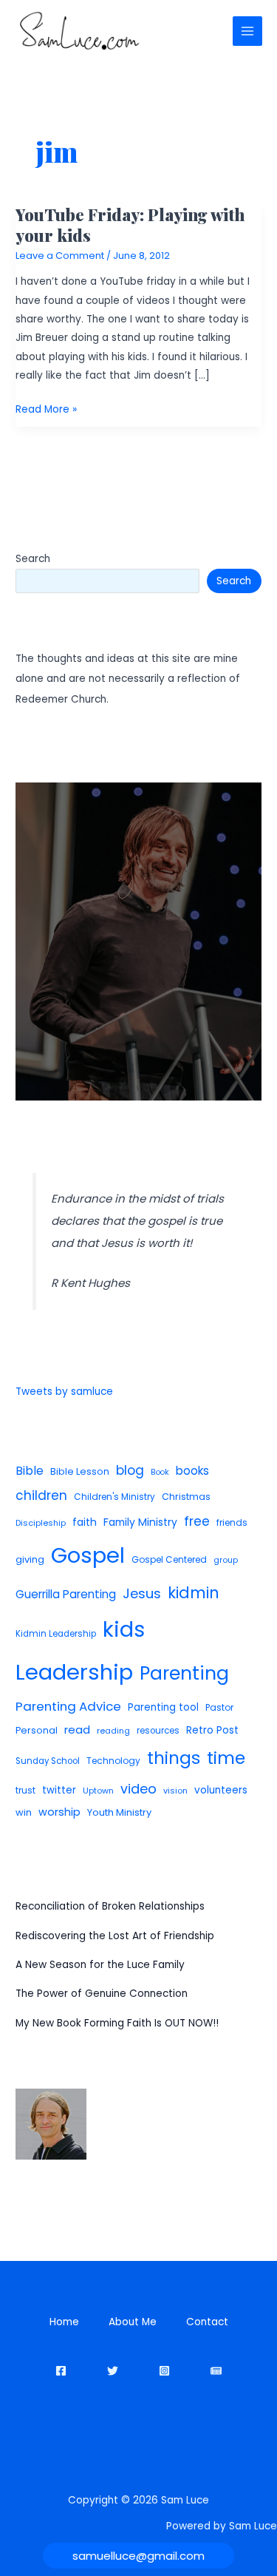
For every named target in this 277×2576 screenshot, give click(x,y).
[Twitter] (113, 2371)
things (174, 1758)
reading (113, 1731)
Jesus (142, 1593)
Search (33, 559)
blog (130, 1470)
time (226, 1758)
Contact (207, 2322)
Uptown (98, 1791)
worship (59, 1812)
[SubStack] (216, 2371)
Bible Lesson (80, 1471)
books (192, 1471)
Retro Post (212, 1730)
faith (85, 1522)
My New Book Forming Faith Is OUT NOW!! (117, 2023)
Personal (37, 1730)
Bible (30, 1471)
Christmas (186, 1497)
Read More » (46, 410)
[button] (138, 2556)
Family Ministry (140, 1522)
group (226, 1560)
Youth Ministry (119, 1812)
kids (124, 1629)
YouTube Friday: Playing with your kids (130, 224)
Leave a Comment (60, 256)
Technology (113, 1761)
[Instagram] (164, 2371)
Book (160, 1472)
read (77, 1730)
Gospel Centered (169, 1559)
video (138, 1789)
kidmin (194, 1593)
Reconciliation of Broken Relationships (110, 1906)
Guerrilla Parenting (66, 1594)
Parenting (184, 1673)
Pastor (219, 1707)
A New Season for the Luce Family (100, 1965)
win (24, 1812)
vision (175, 1791)
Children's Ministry (114, 1497)
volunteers (221, 1790)
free (197, 1521)
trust (25, 1790)
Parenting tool (163, 1707)
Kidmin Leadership (56, 1634)
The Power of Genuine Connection (102, 1994)
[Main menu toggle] (248, 31)
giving (30, 1559)
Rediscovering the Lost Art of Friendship (115, 1936)
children (41, 1495)
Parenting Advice (68, 1706)
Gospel (88, 1555)
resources (158, 1731)
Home (64, 2322)
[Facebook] (61, 2371)
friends (232, 1522)
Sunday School (48, 1761)
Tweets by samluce (64, 1392)
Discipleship (41, 1523)
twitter (59, 1790)
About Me (133, 2322)
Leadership (74, 1672)
